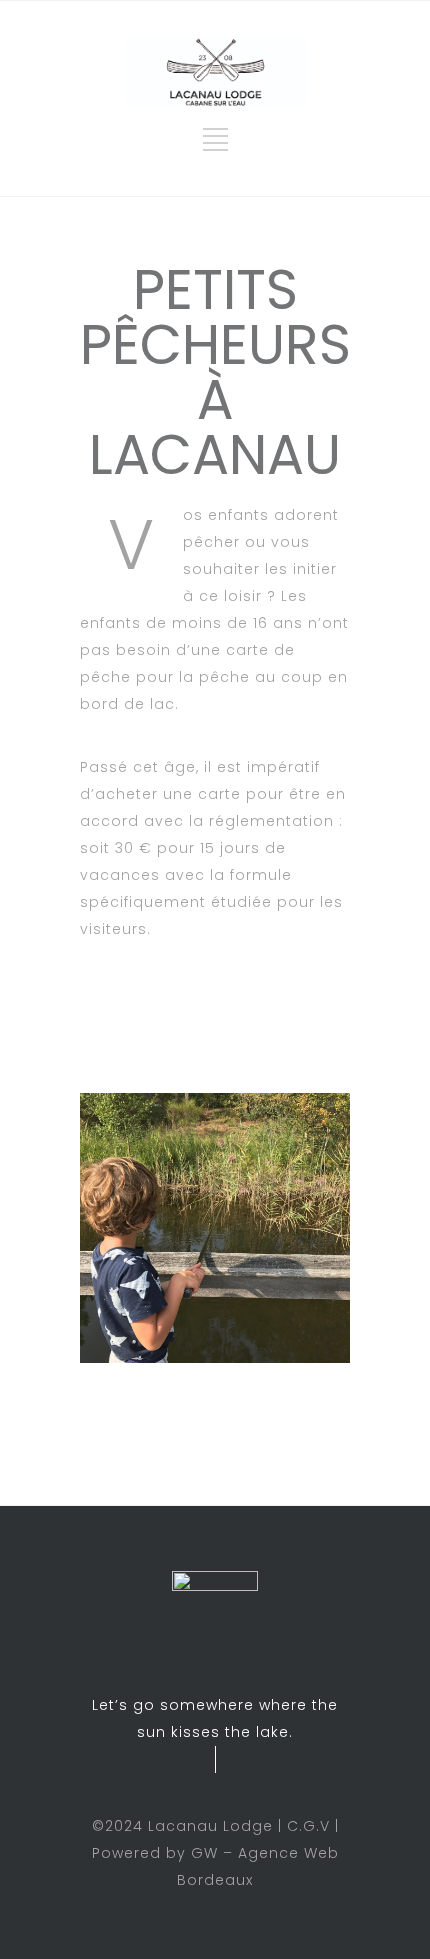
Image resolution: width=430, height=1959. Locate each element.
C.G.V (308, 1826)
